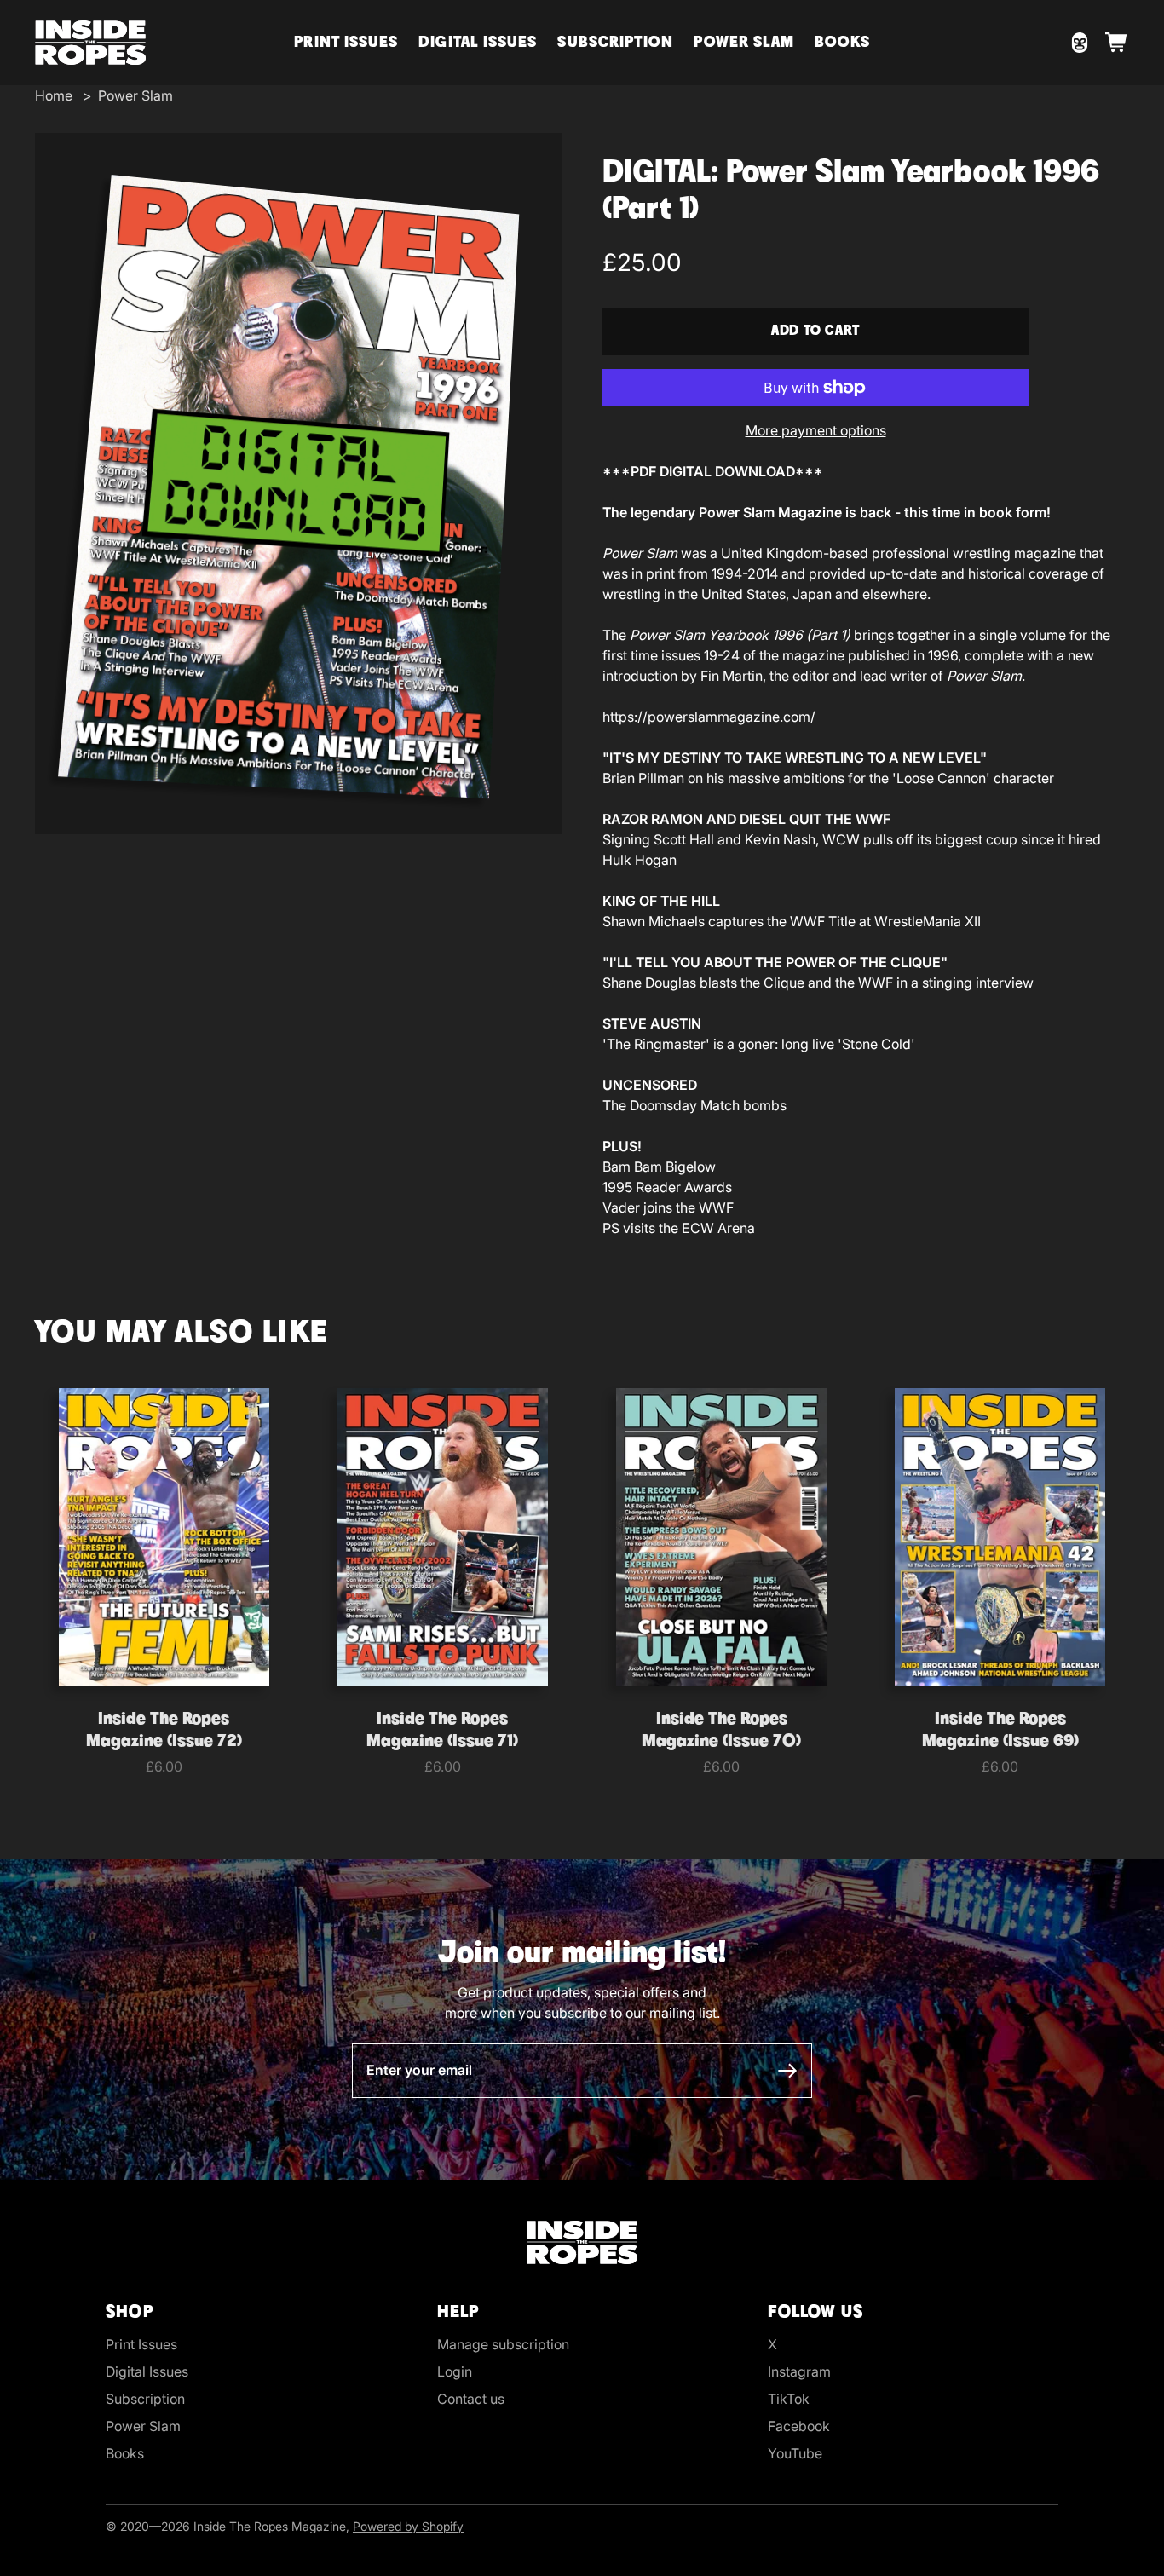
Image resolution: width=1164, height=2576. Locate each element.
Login (455, 2371)
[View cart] (1117, 43)
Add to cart (815, 331)
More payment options (816, 430)
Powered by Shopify (408, 2526)
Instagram (799, 2371)
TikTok (789, 2399)
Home (54, 95)
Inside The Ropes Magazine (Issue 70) (721, 1731)
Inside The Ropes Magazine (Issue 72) (164, 1731)
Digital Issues (478, 43)
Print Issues (346, 43)
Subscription (615, 43)
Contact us (471, 2399)
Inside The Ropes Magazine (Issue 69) (1000, 1731)
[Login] (1080, 43)
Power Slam (744, 43)
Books (842, 43)
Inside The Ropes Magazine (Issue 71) (442, 1731)
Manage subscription (503, 2344)
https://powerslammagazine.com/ (709, 717)
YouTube (795, 2453)
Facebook (799, 2426)
